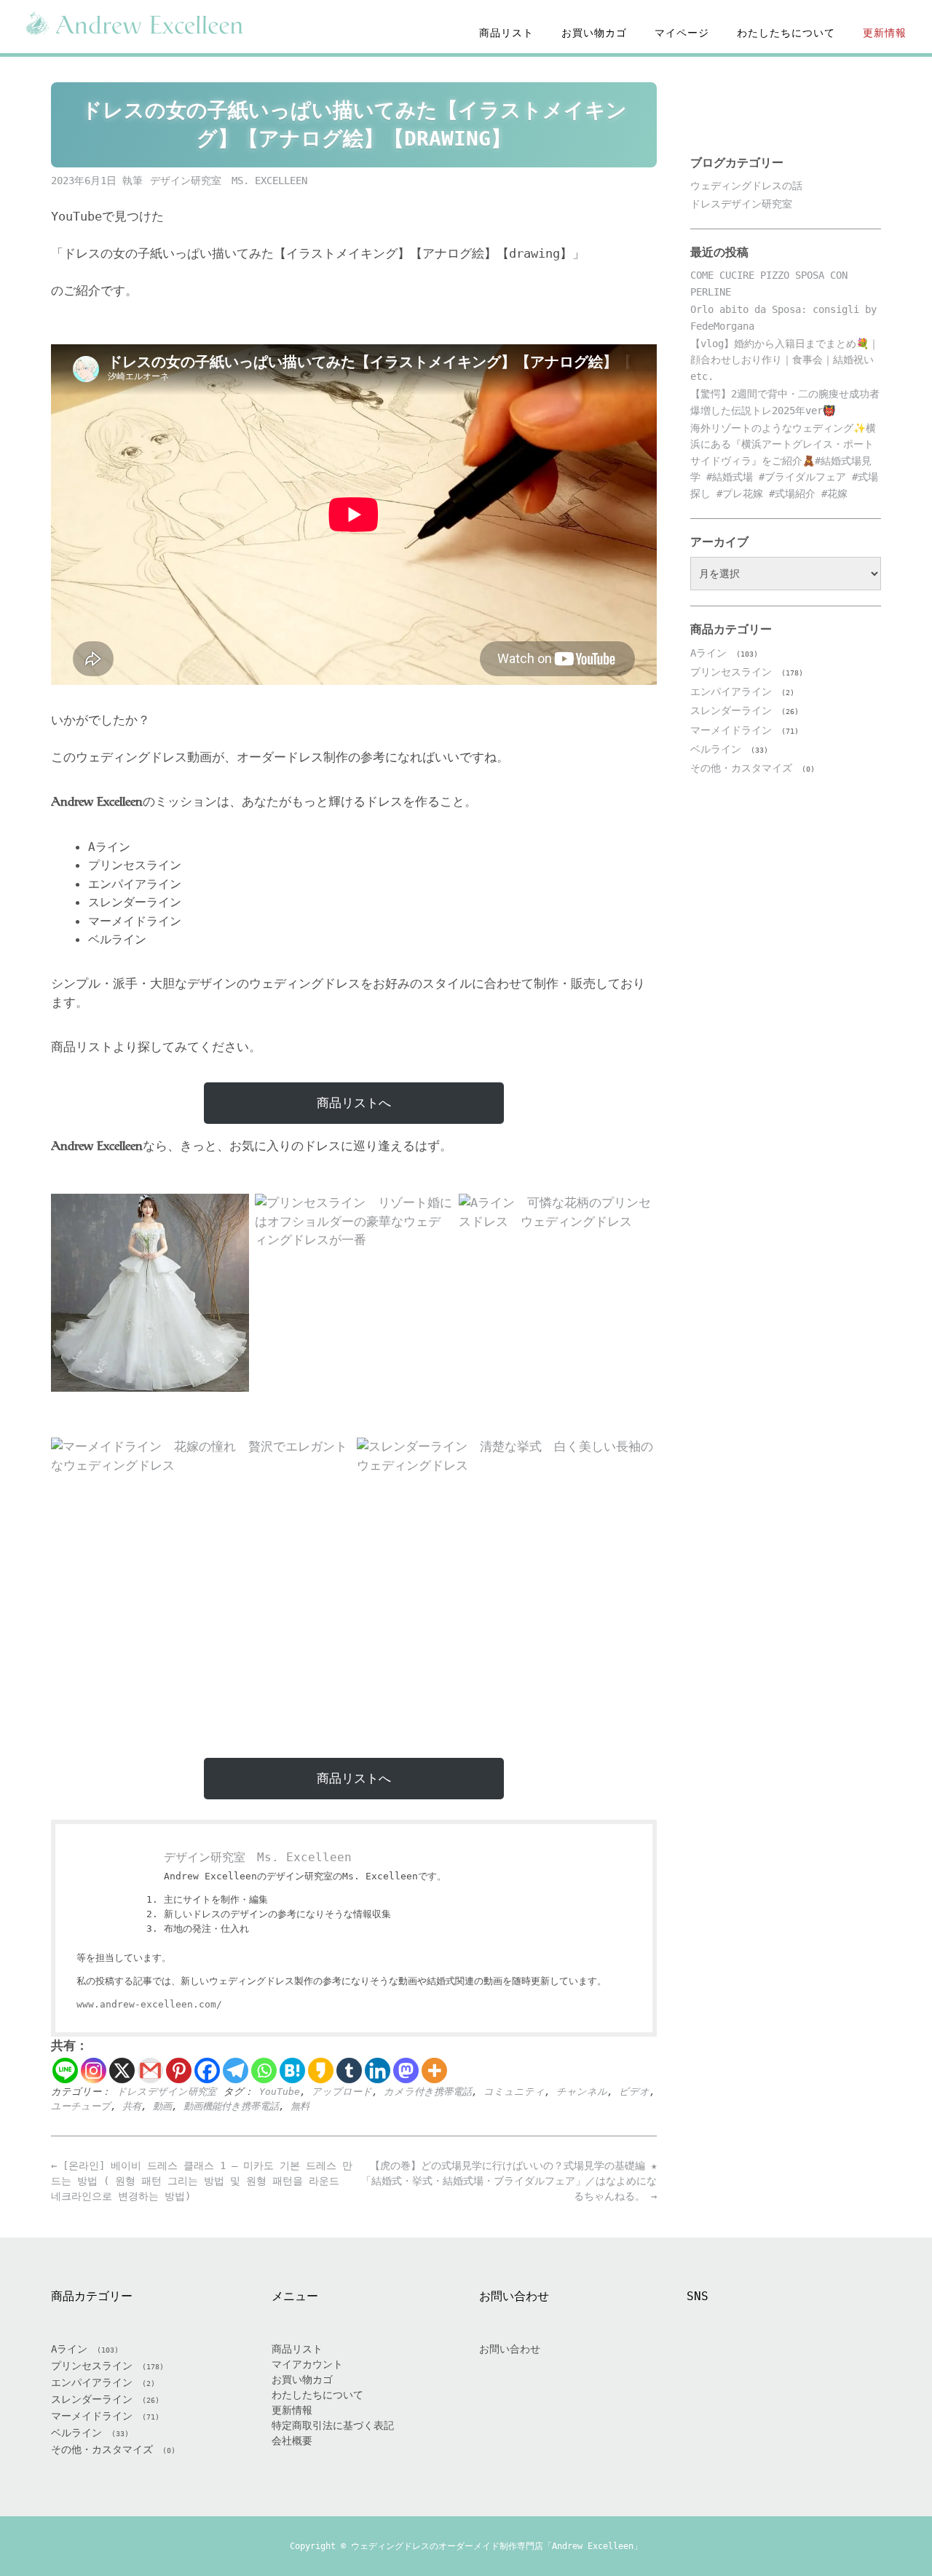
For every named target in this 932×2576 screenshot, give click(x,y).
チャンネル (582, 2092)
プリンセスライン (731, 672)
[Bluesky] (837, 2365)
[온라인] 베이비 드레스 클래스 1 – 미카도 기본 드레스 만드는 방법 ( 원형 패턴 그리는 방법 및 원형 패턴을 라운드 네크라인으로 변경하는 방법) (202, 2181)
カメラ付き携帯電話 (428, 2092)
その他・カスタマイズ (741, 768)
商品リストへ (354, 1103)
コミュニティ (514, 2092)
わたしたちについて (786, 33)
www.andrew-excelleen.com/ (149, 2004)
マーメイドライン (731, 730)
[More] (434, 2070)
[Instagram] (94, 2070)
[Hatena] (292, 2070)
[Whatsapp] (264, 2070)
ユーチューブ (81, 2106)
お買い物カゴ (594, 33)
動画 (162, 2106)
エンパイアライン (731, 691)
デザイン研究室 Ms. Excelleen (229, 181)
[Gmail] (150, 2070)
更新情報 (885, 33)
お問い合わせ (510, 2349)
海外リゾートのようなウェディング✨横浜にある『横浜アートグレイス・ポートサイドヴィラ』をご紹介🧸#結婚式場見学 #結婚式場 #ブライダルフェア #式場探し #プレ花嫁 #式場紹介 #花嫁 (784, 461)
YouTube (280, 2092)
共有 (132, 2106)
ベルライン (716, 749)
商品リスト (506, 33)
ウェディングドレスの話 (746, 186)
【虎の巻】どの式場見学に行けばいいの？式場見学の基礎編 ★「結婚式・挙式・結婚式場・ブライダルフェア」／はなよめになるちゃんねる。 (509, 2181)
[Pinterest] (179, 2070)
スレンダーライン (731, 710)
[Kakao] (321, 2070)
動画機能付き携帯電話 (231, 2106)
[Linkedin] (378, 2070)
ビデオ (634, 2092)
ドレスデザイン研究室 (166, 2092)
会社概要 (292, 2441)
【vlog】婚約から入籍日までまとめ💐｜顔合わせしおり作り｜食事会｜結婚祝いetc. (785, 360)
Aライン (708, 653)
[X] (122, 2070)
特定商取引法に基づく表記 (333, 2425)
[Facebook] (207, 2070)
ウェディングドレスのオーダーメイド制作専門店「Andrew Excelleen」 (497, 2546)
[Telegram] (236, 2070)
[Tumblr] (349, 2070)
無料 (300, 2106)
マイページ (682, 33)
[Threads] (802, 2365)
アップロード (342, 2092)
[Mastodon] (406, 2070)
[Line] (65, 2070)
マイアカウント (307, 2364)
